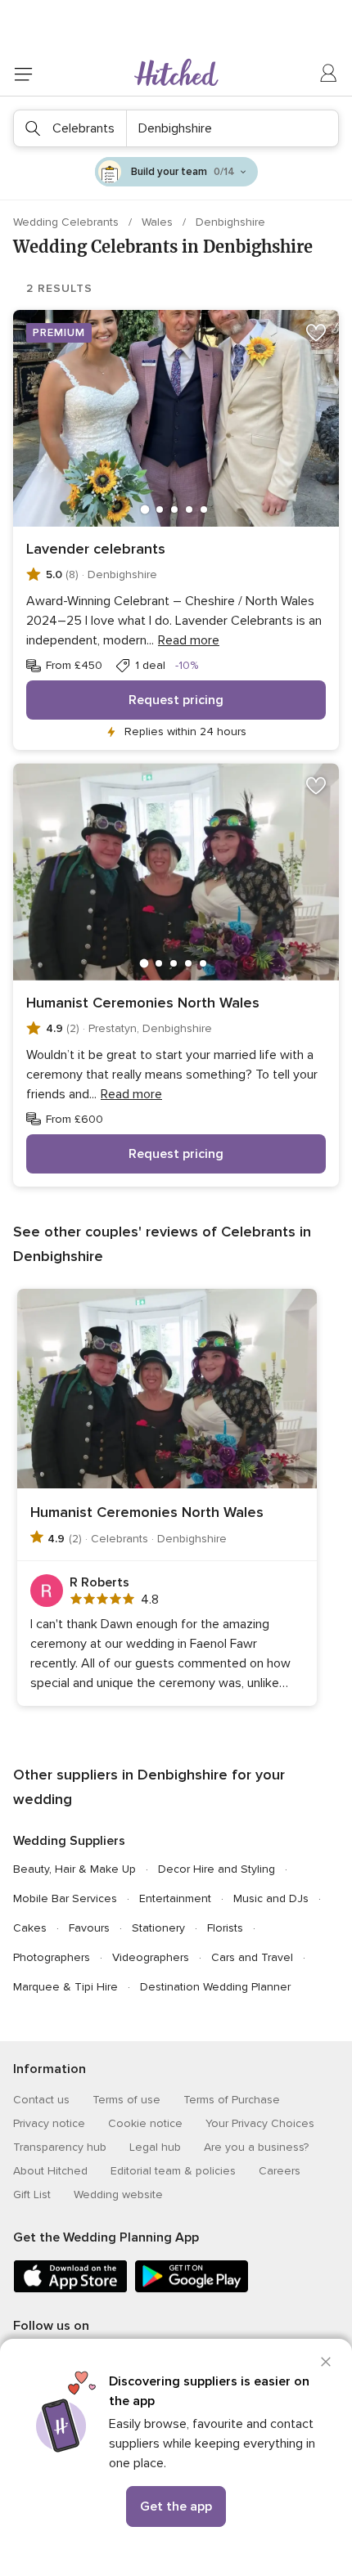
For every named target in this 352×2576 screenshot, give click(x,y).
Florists (225, 1928)
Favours (89, 1928)
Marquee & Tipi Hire (65, 1987)
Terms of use (126, 2100)
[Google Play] (192, 2289)
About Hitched (50, 2171)
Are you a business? (256, 2147)
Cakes (30, 1928)
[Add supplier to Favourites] (316, 333)
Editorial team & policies (173, 2171)
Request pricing (176, 700)
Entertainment (175, 1898)
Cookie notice (145, 2123)
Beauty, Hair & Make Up (74, 1869)
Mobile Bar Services (65, 1898)
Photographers (52, 1957)
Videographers (151, 1957)
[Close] (326, 2362)
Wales (159, 222)
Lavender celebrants (96, 549)
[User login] (329, 74)
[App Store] (70, 2289)
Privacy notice (49, 2123)
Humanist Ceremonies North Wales (143, 1003)
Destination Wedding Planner (215, 1987)
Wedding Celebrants (68, 222)
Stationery (158, 1928)
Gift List (32, 2195)
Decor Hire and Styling (217, 1869)
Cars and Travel (252, 1957)
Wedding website (118, 2195)
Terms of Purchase (232, 2100)
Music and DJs (271, 1898)
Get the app (176, 2506)
